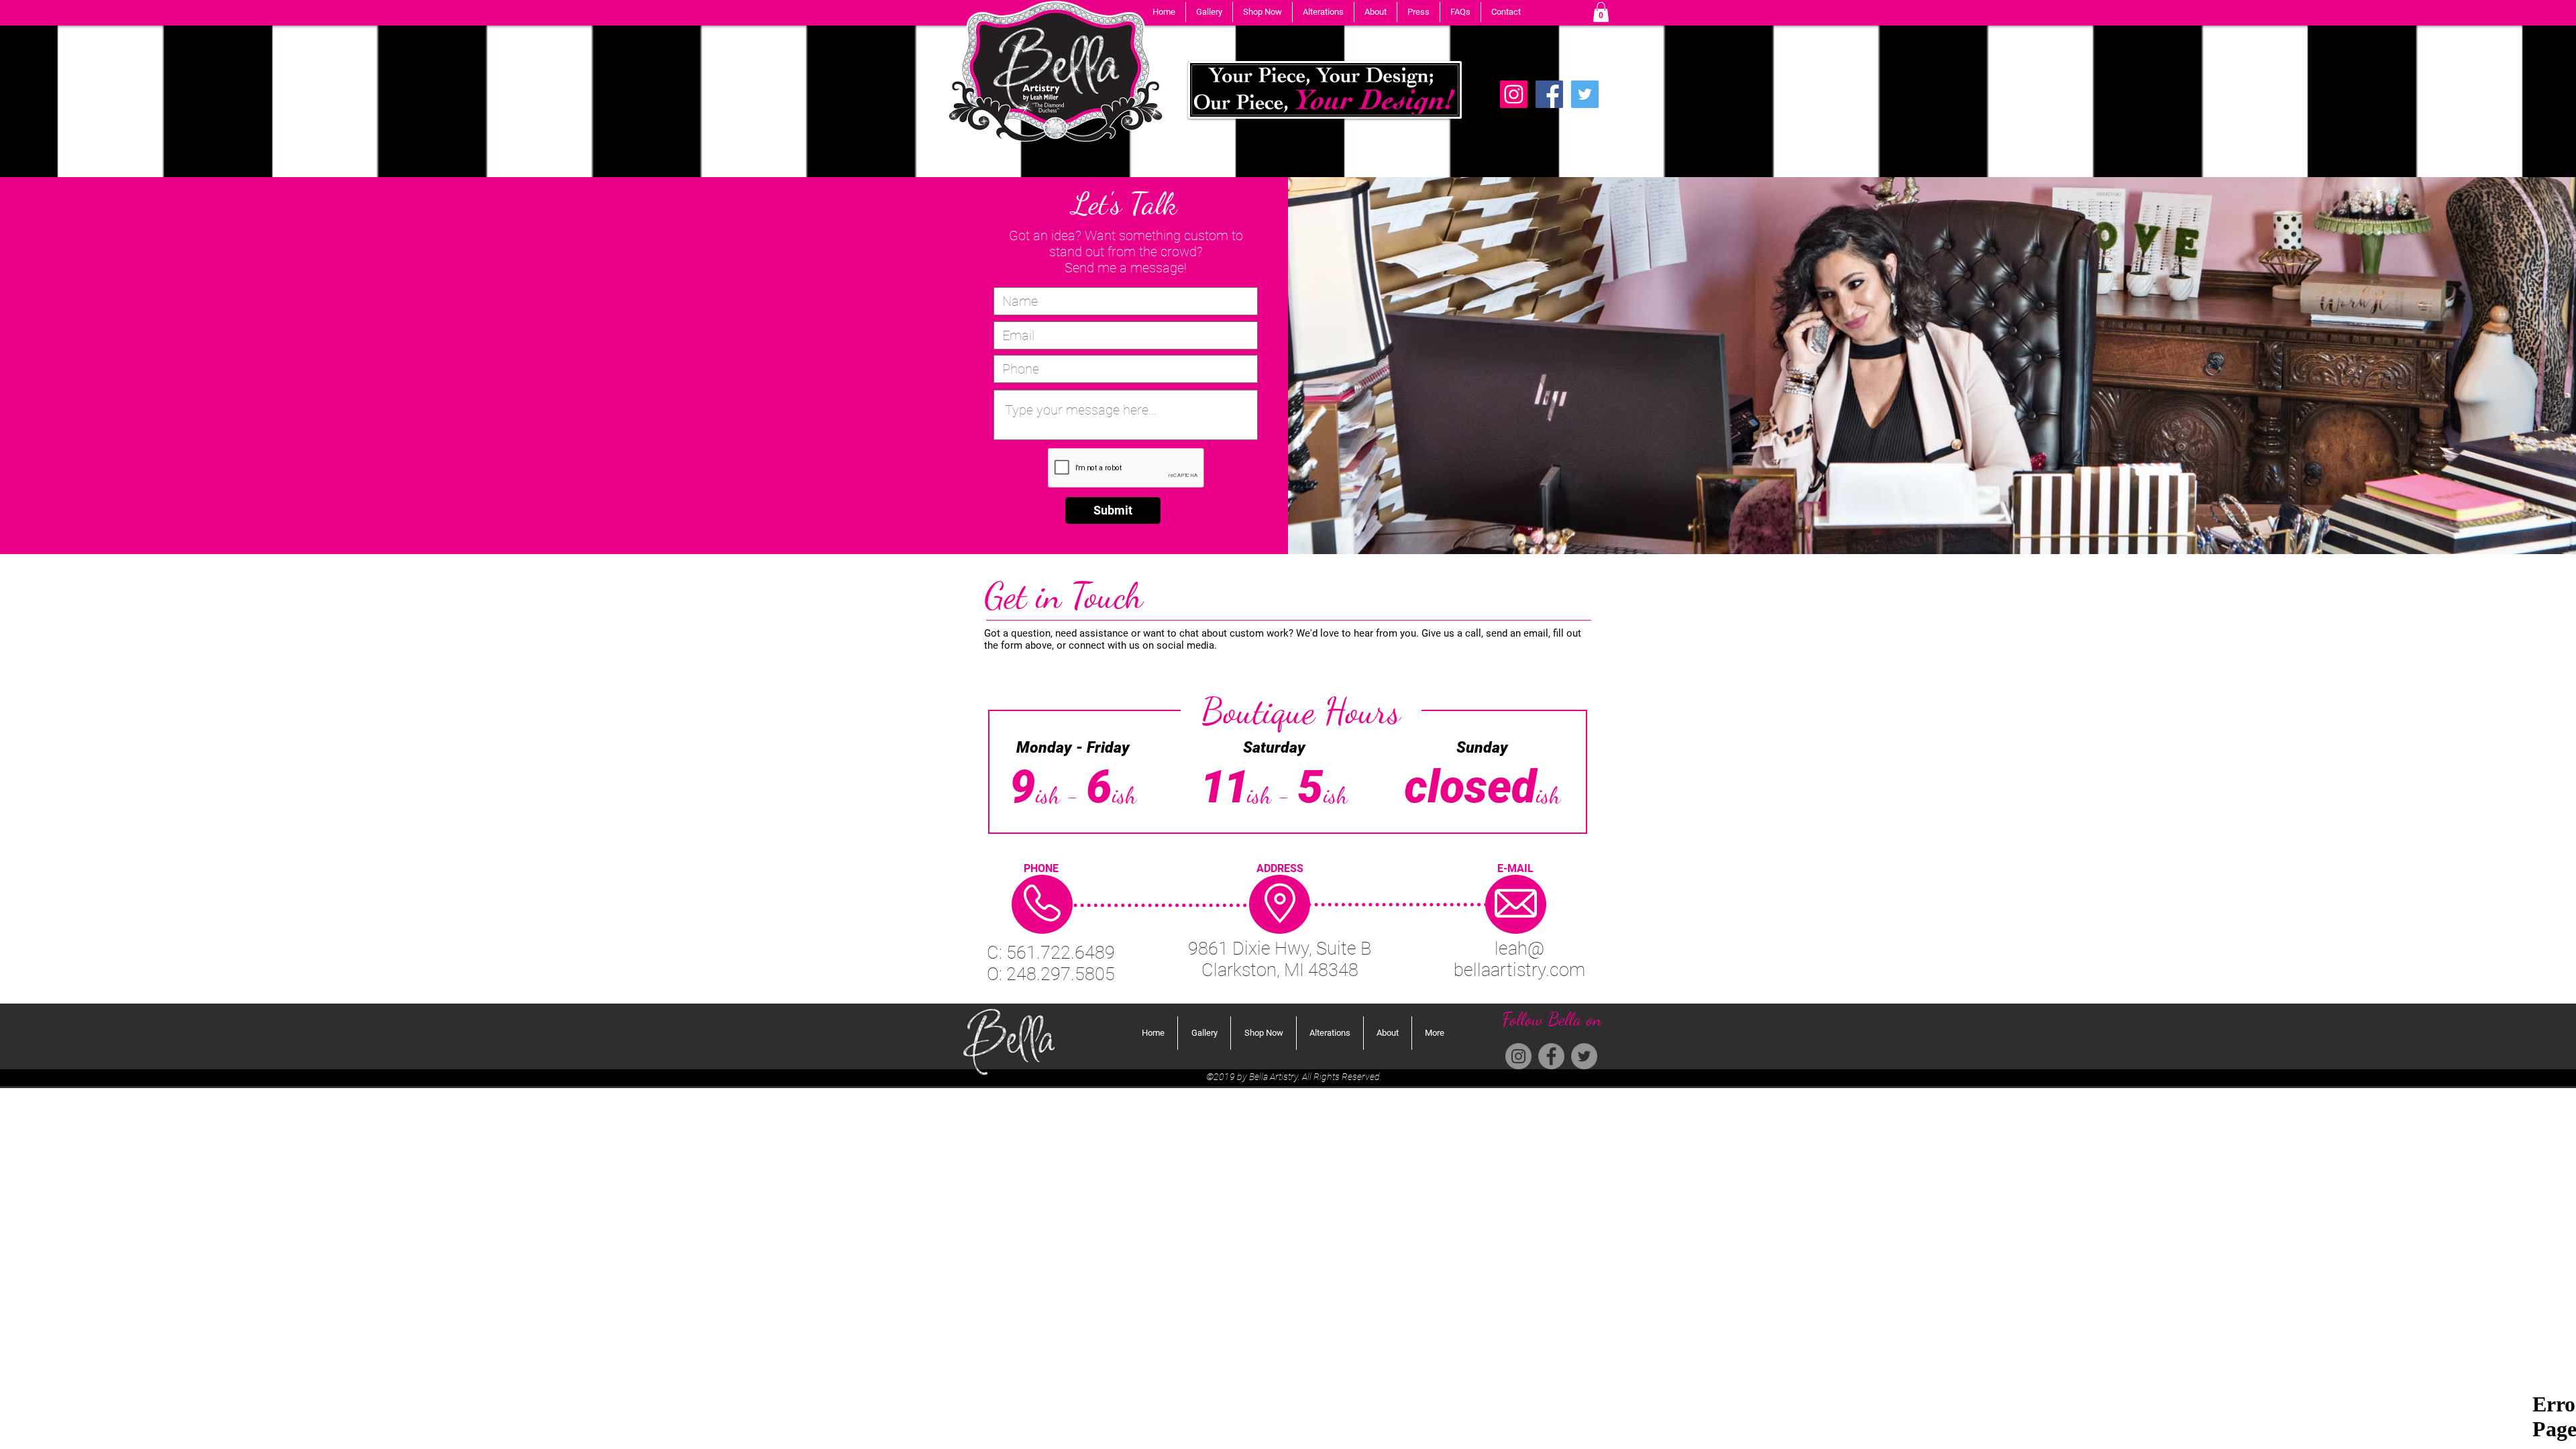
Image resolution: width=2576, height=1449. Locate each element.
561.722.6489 (1061, 953)
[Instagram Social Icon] (1514, 94)
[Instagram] (1518, 1056)
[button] (1209, 12)
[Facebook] (1549, 94)
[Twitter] (1585, 94)
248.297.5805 (1061, 974)
